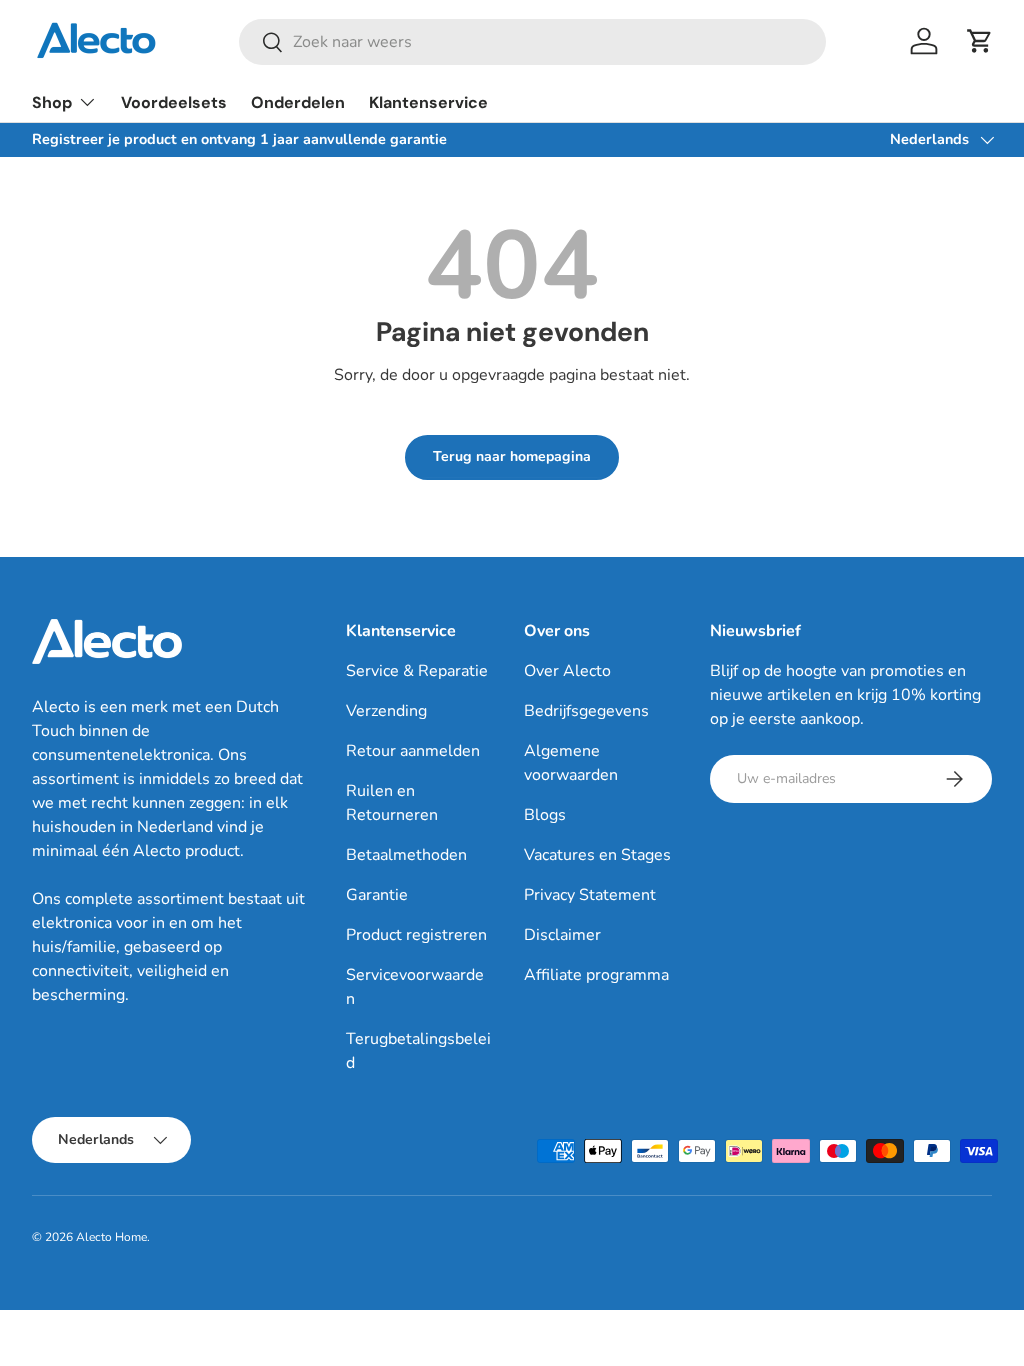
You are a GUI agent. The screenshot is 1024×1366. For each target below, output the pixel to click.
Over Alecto (567, 671)
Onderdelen (298, 102)
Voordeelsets (174, 102)
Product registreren (416, 935)
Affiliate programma (596, 975)
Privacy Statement (590, 895)
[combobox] (532, 42)
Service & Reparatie (417, 671)
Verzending (386, 711)
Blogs (545, 815)
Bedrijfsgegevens (586, 711)
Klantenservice (428, 102)
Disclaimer (562, 935)
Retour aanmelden (413, 751)
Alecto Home (111, 1237)
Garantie (377, 895)
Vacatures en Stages (597, 855)
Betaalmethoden (406, 855)
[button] (980, 41)
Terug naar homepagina (512, 456)
